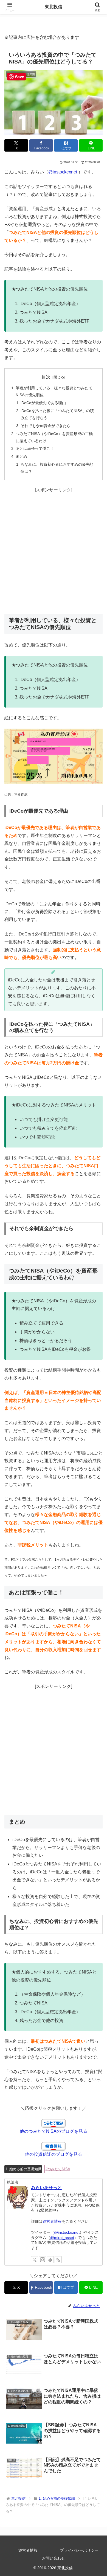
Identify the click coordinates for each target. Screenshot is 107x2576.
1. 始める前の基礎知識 (23, 2169)
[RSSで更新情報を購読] (58, 2260)
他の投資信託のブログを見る (54, 2154)
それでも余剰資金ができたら (46, 426)
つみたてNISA (59, 2169)
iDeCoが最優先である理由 (43, 403)
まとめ (21, 456)
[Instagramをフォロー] (43, 2260)
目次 (46, 377)
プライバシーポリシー (79, 2550)
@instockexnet (63, 172)
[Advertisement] (54, 554)
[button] (96, 1410)
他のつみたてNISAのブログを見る (54, 2131)
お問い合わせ (54, 2558)
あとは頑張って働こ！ (35, 448)
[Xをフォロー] (35, 2260)
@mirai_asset (62, 2238)
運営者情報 (52, 2221)
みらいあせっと (46, 2188)
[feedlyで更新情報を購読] (50, 2260)
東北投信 (54, 7)
